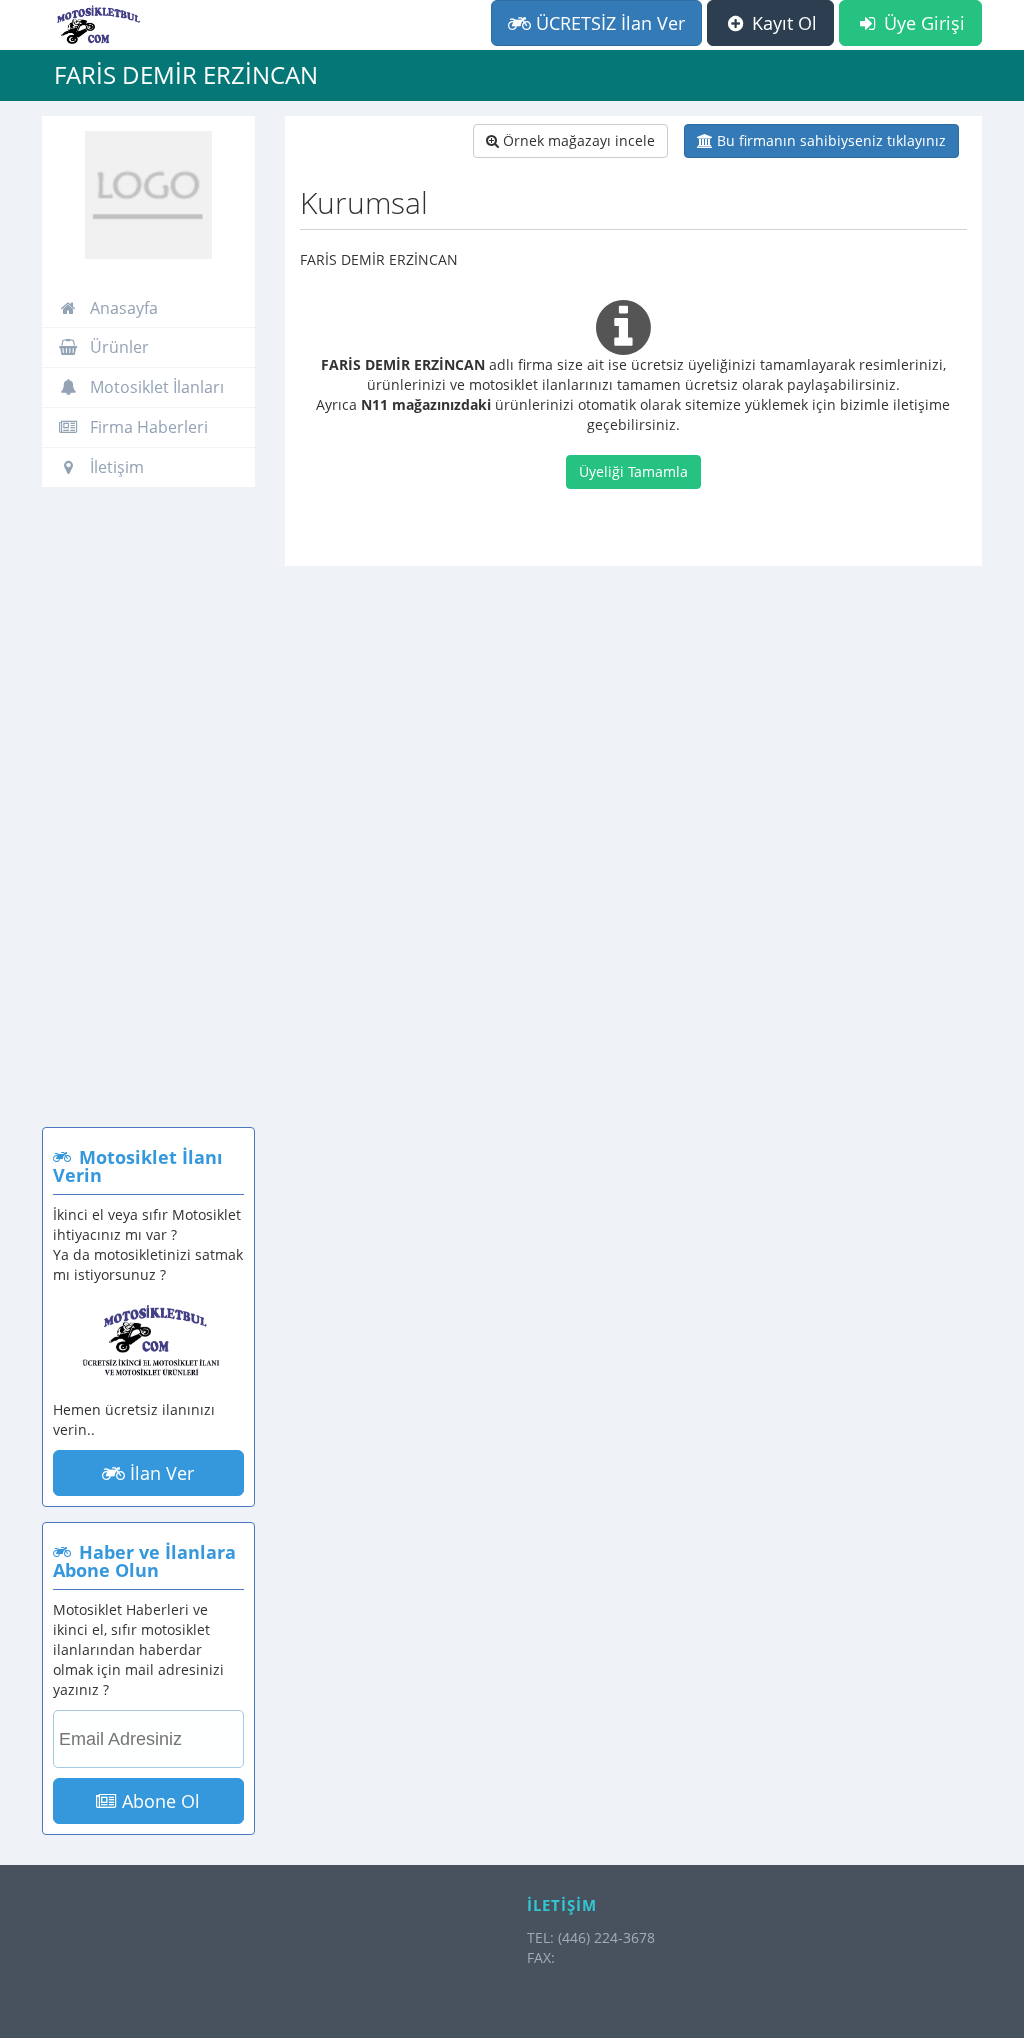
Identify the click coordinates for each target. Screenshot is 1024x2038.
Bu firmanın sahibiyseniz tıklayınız (829, 140)
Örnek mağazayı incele (577, 140)
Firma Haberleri (147, 427)
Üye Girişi (922, 23)
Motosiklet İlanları (155, 387)
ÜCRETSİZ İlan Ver (608, 23)
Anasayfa (122, 308)
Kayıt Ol (782, 23)
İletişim (115, 467)
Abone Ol (158, 1801)
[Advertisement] (148, 817)
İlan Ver (159, 1473)
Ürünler (117, 347)
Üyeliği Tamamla (633, 471)
